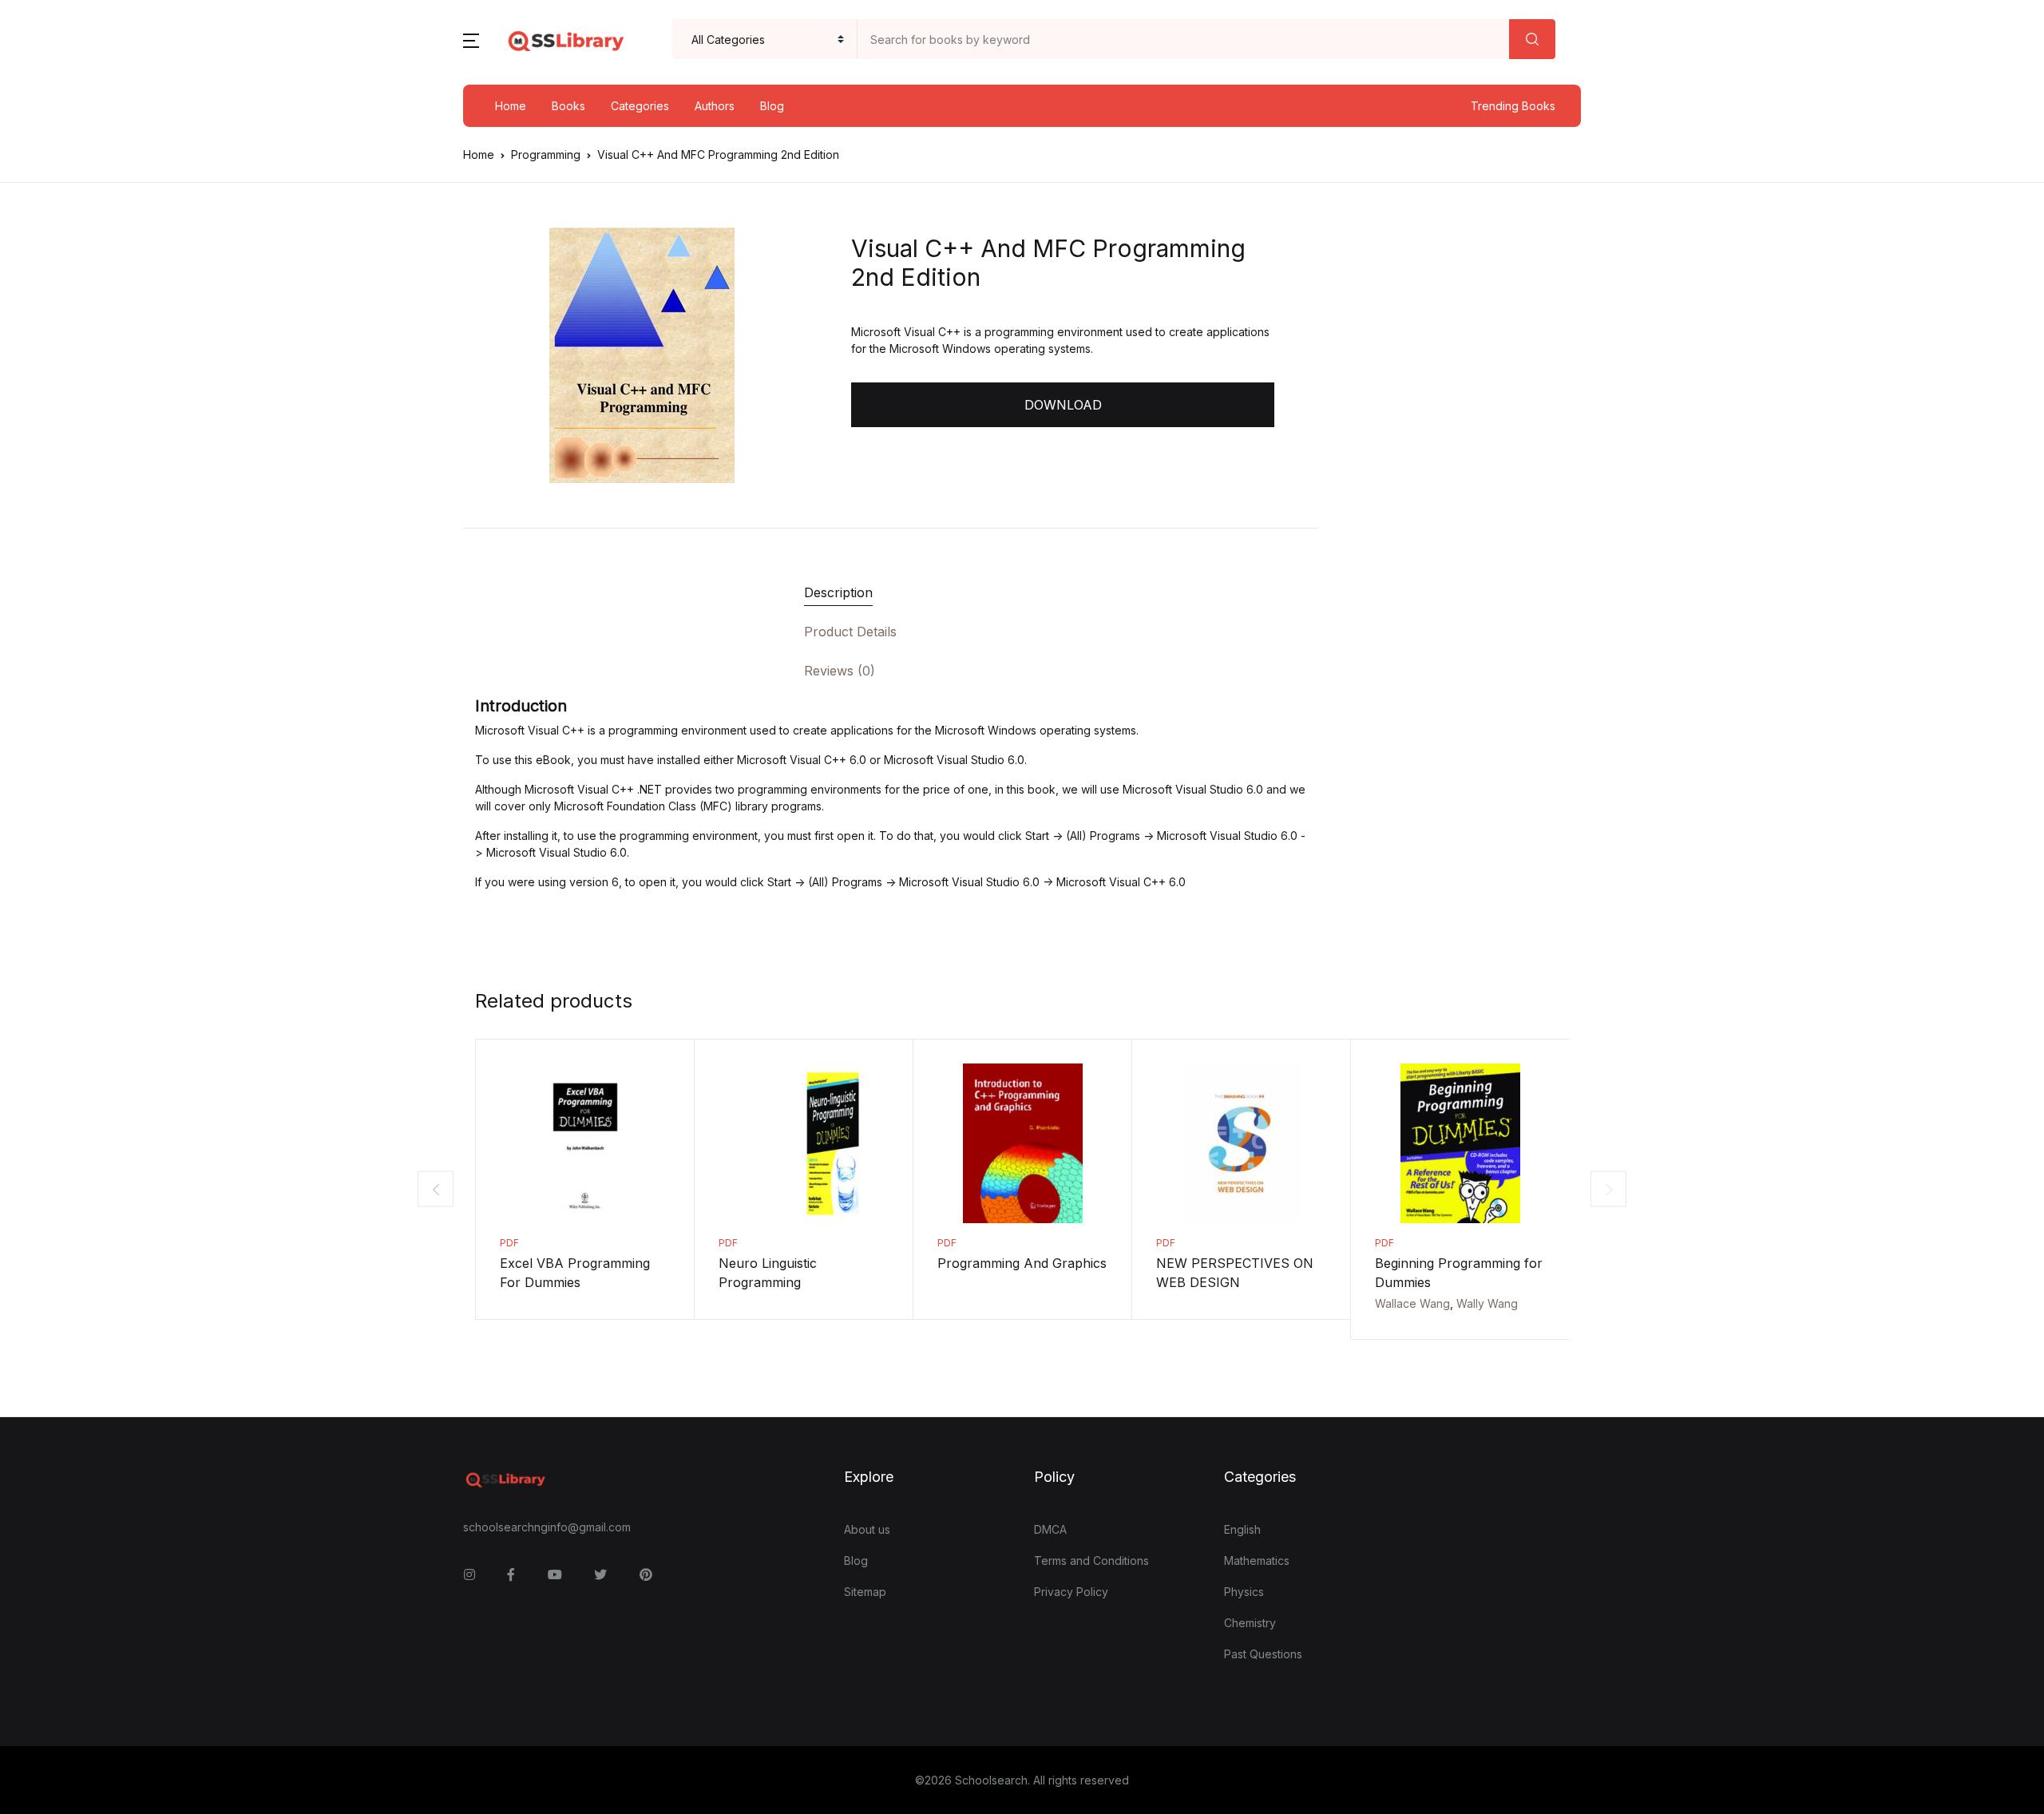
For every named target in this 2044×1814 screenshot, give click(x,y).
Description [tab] (838, 592)
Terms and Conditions (1091, 1561)
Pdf (509, 1243)
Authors (715, 106)
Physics (1244, 1592)
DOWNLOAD (1063, 405)
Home (511, 106)
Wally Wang (1487, 1303)
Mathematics (1257, 1561)
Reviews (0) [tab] (840, 671)
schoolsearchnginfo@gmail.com (547, 1527)
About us (867, 1529)
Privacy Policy (1071, 1592)
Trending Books (1513, 106)
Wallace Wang (1412, 1303)
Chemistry (1250, 1623)
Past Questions (1263, 1654)
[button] (471, 39)
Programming (546, 154)
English (1242, 1529)
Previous (436, 1189)
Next (1608, 1189)
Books (568, 106)
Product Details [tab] (850, 632)
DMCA (1050, 1529)
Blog (772, 106)
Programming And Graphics (1022, 1263)
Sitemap (865, 1592)
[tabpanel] (642, 355)
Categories (640, 106)
